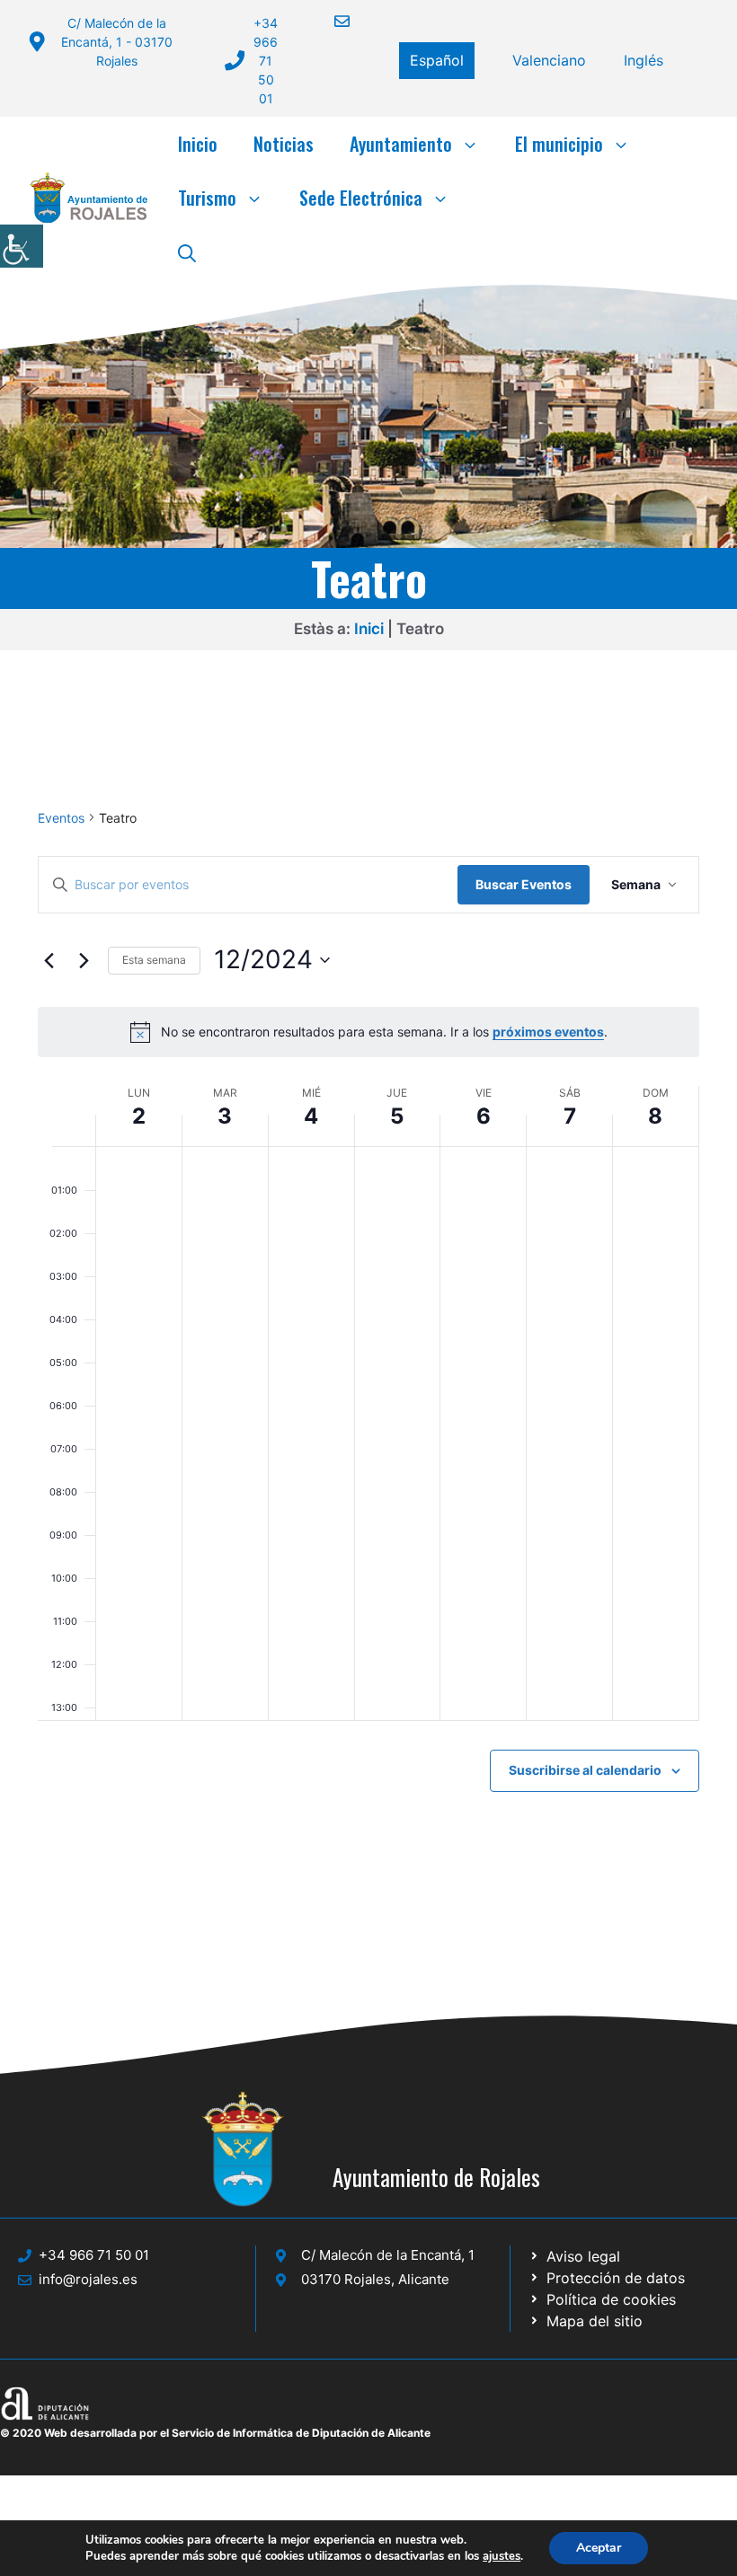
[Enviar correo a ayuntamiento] (331, 21)
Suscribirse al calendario (585, 1770)
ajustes (502, 2556)
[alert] (368, 1032)
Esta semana (154, 960)
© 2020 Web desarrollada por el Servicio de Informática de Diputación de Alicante (215, 2433)
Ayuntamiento (401, 144)
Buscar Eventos (524, 884)
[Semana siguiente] (84, 960)
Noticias (284, 144)
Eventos (61, 818)
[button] (187, 251)
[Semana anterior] (49, 960)
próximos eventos (548, 1032)
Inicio (198, 144)
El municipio (559, 144)
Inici (369, 629)
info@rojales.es (88, 2279)
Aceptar (599, 2548)
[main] (368, 1343)
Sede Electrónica (361, 198)
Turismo (207, 198)
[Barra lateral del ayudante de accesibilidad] (22, 246)
